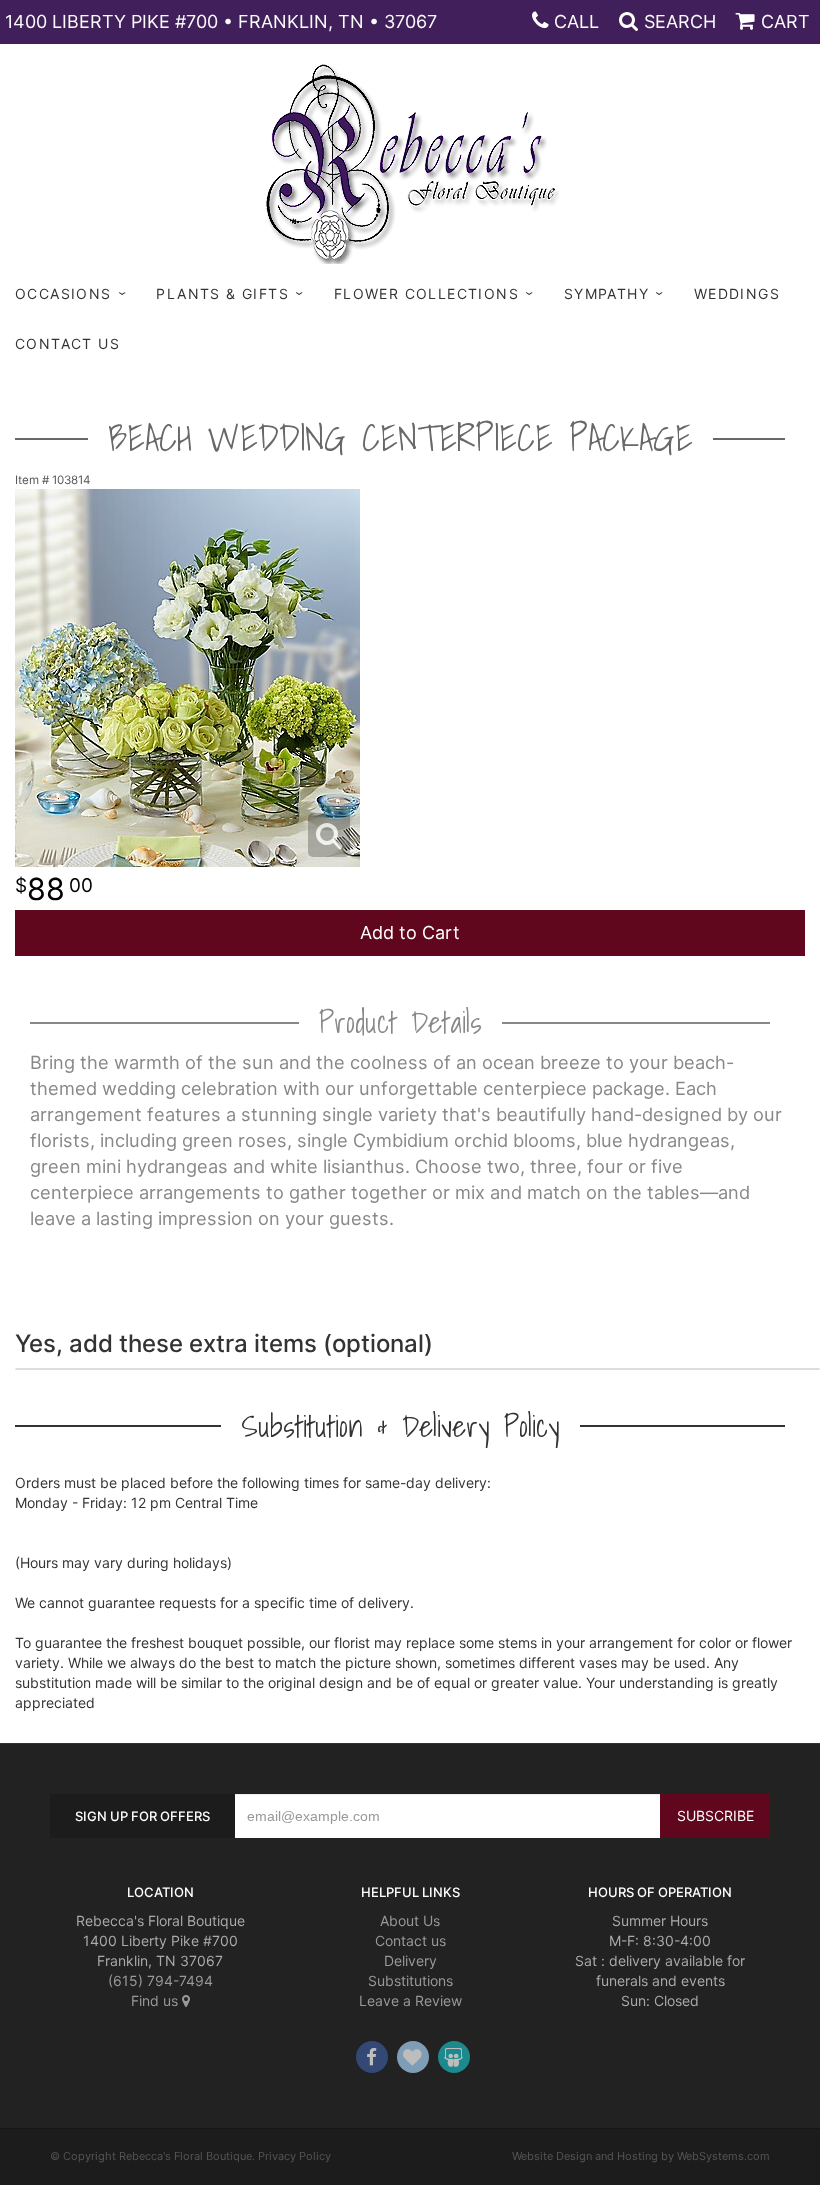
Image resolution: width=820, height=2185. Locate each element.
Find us (156, 2000)
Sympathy (606, 293)
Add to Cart (410, 932)
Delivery (410, 1960)
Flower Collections (426, 293)
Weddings (737, 293)
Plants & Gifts (222, 293)
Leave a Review (410, 2000)
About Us (410, 1920)
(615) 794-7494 (160, 1980)
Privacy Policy (294, 2156)
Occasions (63, 293)
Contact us (410, 1940)
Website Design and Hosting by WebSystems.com (641, 2156)
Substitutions (410, 1980)
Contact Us (67, 343)
